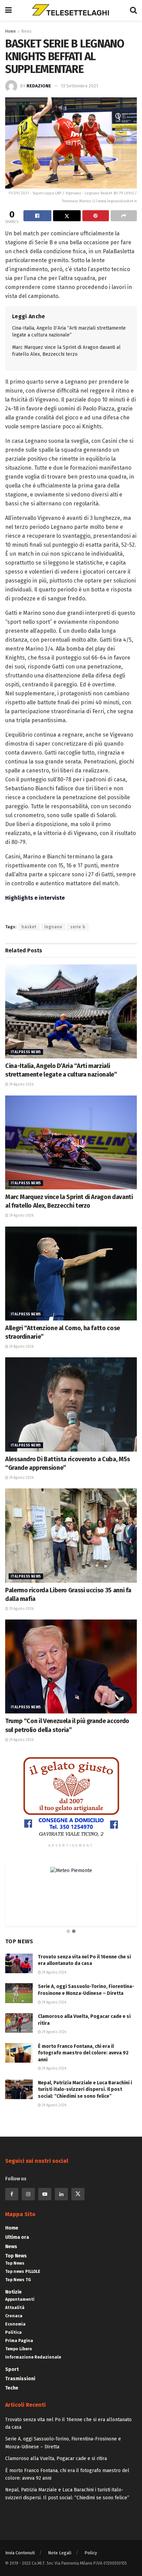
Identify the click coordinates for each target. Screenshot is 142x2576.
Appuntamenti (20, 2299)
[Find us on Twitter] (78, 2194)
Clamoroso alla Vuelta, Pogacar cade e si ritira (56, 2459)
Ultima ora (17, 2237)
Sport (12, 2369)
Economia (15, 2324)
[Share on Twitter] (67, 216)
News (27, 31)
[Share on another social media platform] (124, 216)
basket (29, 927)
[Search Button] (133, 10)
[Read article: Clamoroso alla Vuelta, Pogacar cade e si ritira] (19, 2023)
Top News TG (18, 2280)
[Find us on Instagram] (28, 2194)
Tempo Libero (19, 2349)
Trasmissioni (20, 2379)
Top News (16, 2256)
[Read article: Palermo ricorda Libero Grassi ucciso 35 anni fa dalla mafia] (71, 1535)
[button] (68, 1932)
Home (11, 31)
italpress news (26, 1052)
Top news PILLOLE (23, 2272)
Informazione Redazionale (33, 2357)
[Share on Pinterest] (96, 216)
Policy (91, 2553)
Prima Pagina (19, 2341)
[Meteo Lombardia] (71, 1870)
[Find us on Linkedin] (61, 2194)
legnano (53, 927)
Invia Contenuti (20, 2553)
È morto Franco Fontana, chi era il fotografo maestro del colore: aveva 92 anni (83, 2053)
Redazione (39, 86)
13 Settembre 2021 (79, 86)
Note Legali (60, 2553)
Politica (13, 2332)
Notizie (13, 2292)
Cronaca (14, 2316)
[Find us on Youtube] (45, 2194)
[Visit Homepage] (71, 10)
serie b (78, 927)
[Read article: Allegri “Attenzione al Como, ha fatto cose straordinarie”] (71, 1274)
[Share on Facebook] (37, 216)
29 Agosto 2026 (21, 1084)
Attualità (15, 2308)
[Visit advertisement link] (71, 1797)
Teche (12, 2388)
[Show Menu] (8, 10)
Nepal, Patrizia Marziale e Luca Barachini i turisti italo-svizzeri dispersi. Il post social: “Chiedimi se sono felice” (85, 2089)
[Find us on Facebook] (12, 2194)
